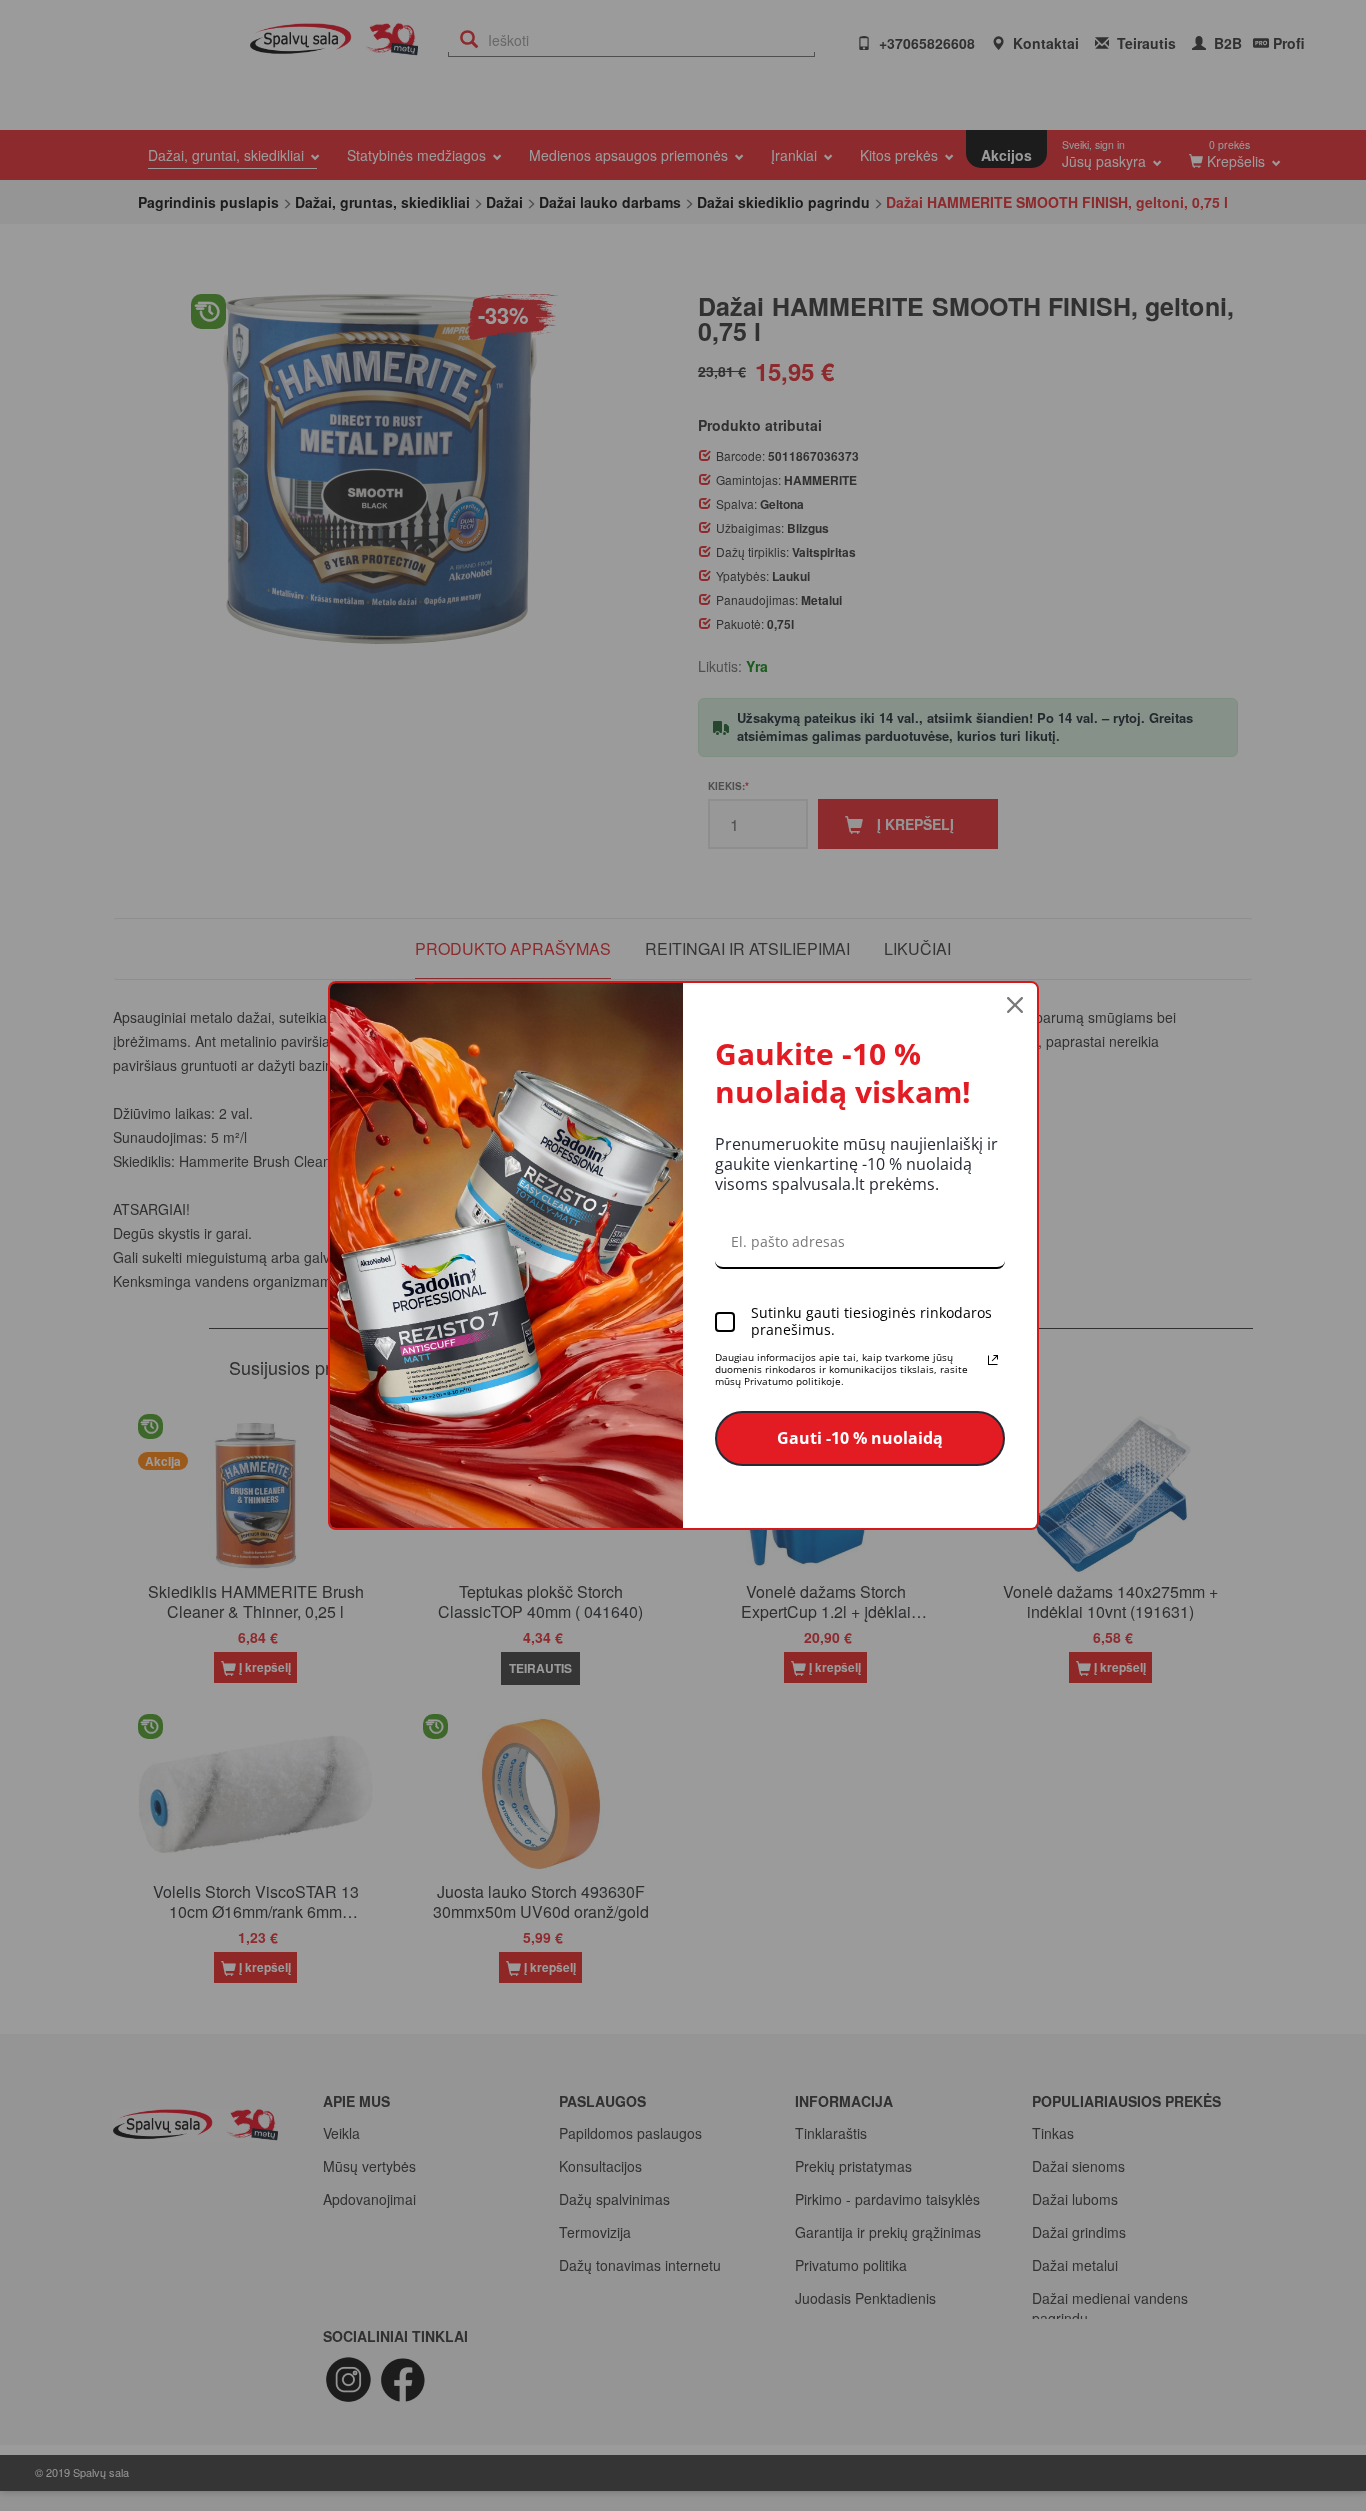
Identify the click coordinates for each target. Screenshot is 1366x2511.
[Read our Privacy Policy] (993, 1360)
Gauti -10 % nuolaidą (860, 1438)
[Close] (1015, 1005)
